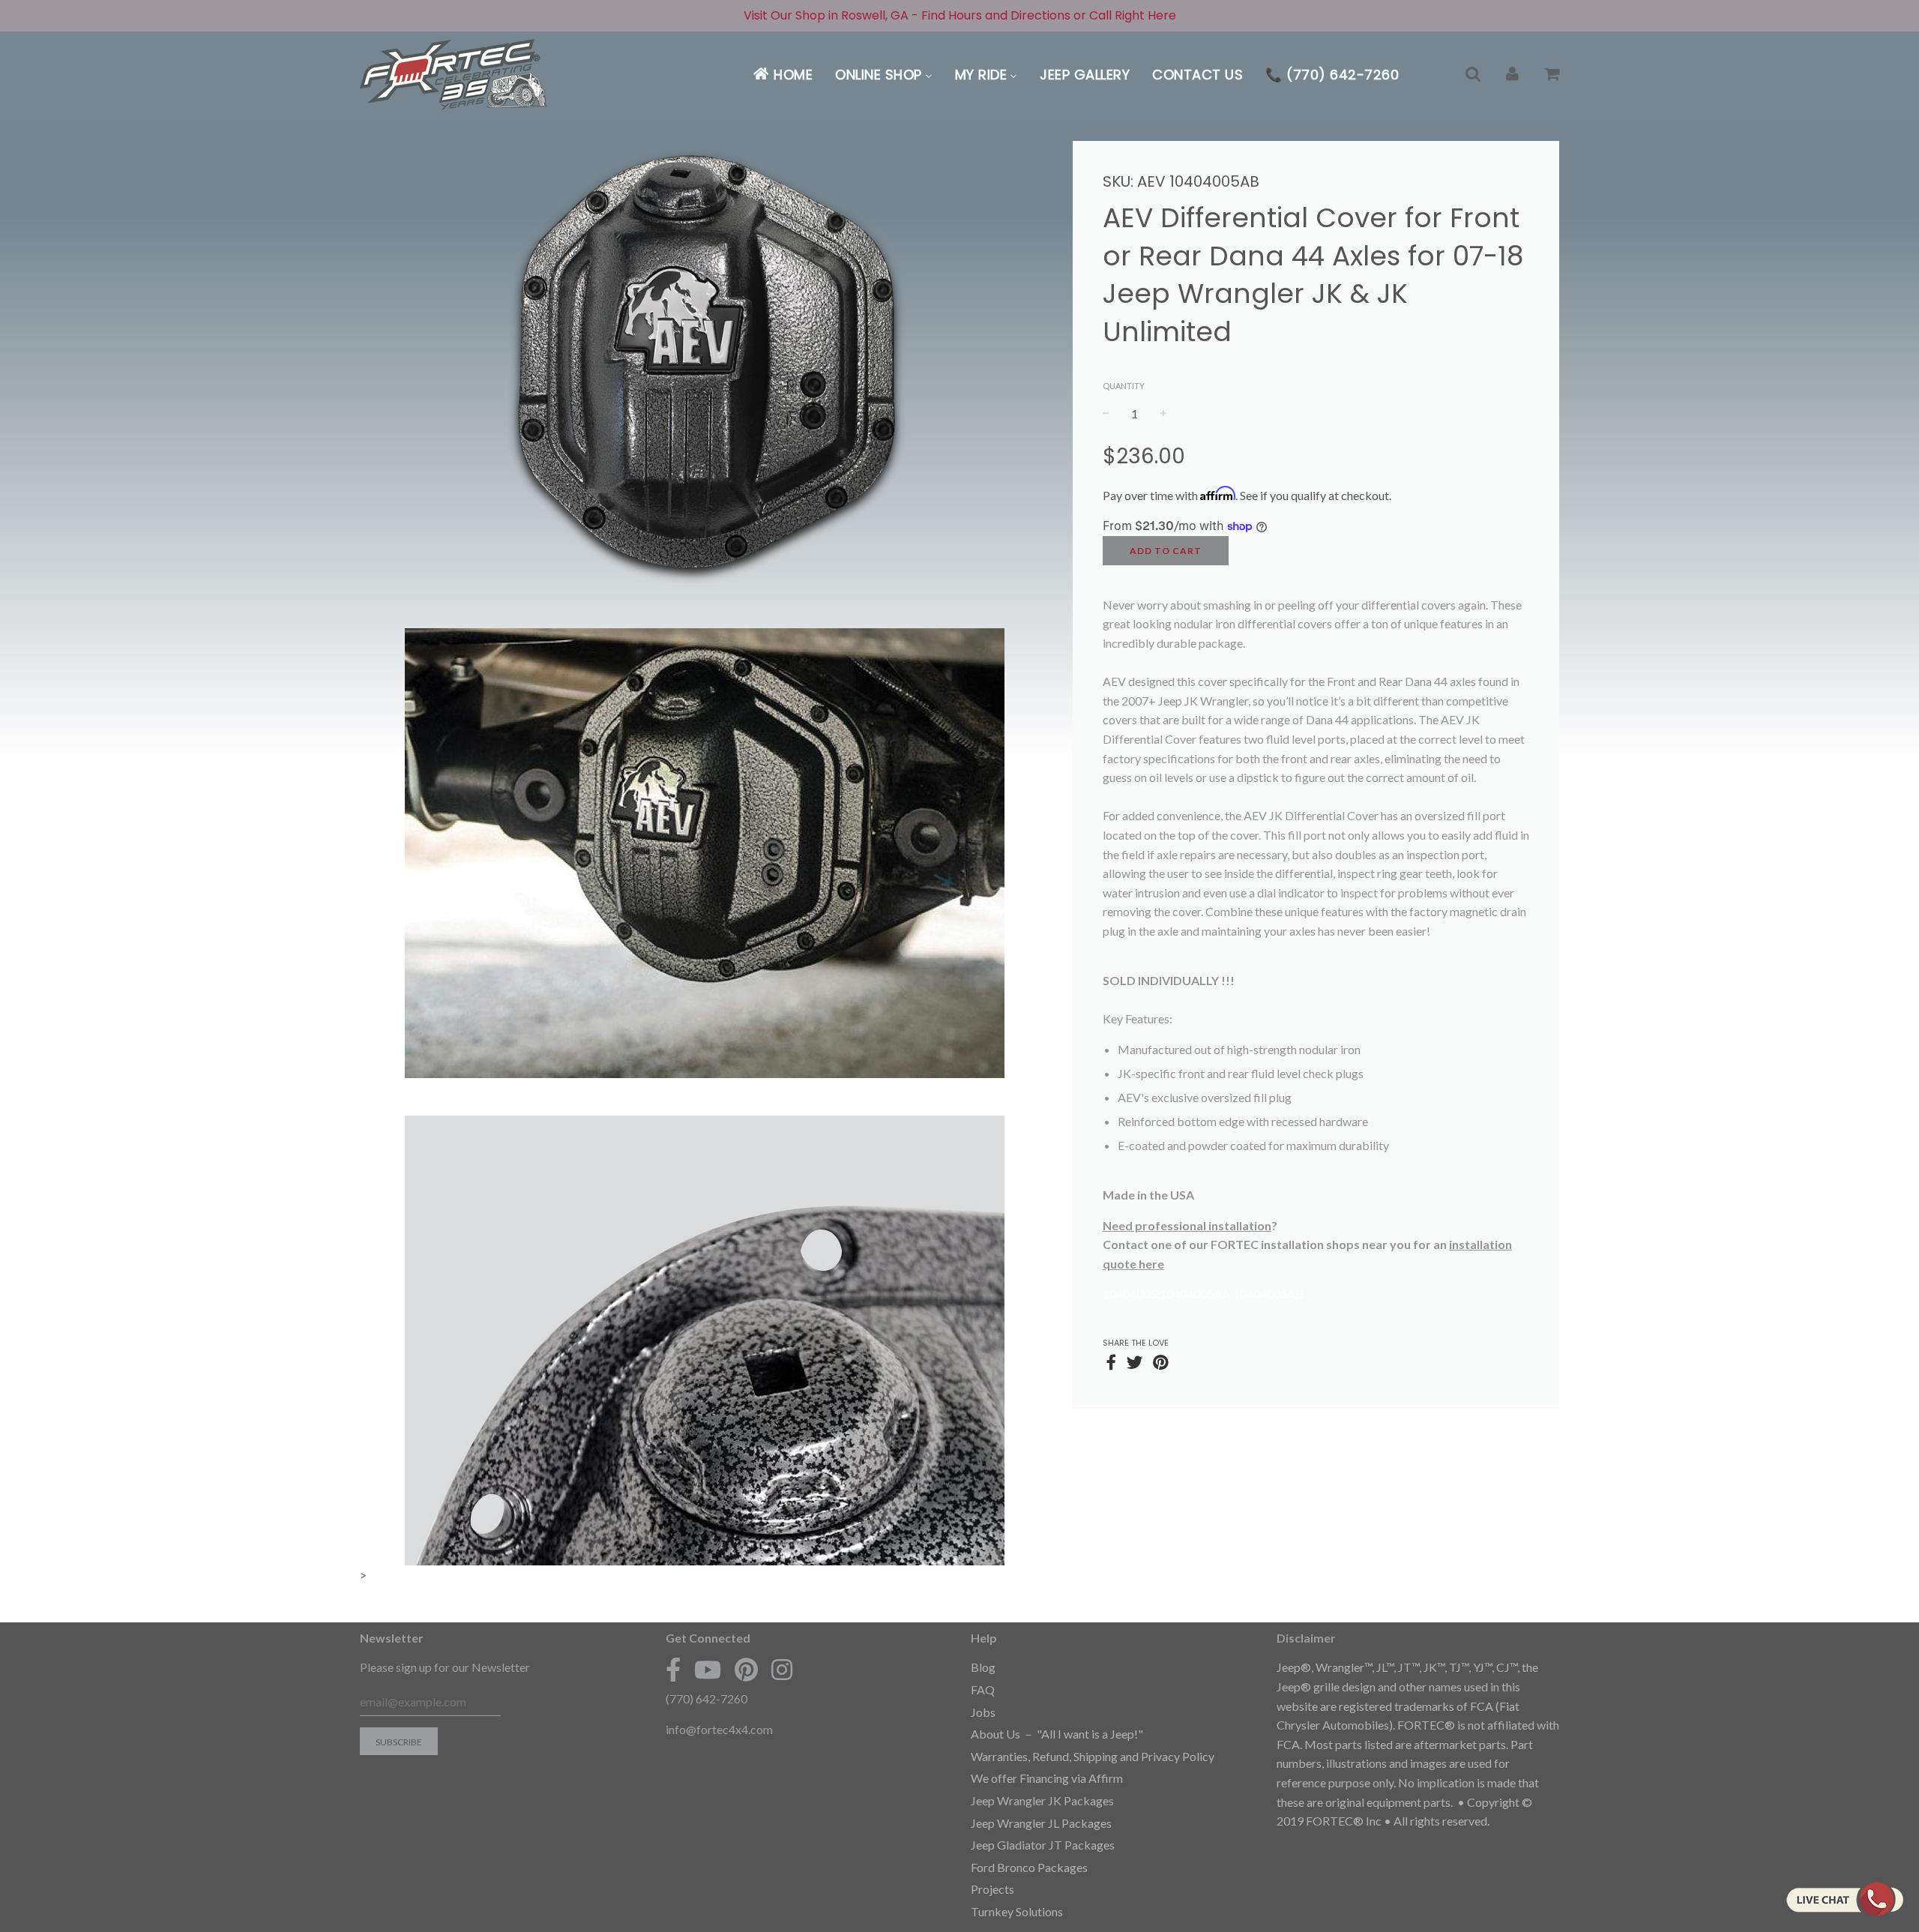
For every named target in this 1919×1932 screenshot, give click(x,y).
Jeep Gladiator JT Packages (1043, 1845)
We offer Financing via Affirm (1047, 1778)
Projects (992, 1889)
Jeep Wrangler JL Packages (1041, 1823)
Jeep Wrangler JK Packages (1042, 1800)
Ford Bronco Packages (1029, 1867)
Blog (983, 1667)
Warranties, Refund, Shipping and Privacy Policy (1093, 1756)
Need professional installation (1187, 1225)
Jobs (983, 1712)
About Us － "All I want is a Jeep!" (1057, 1734)
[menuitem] (782, 75)
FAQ (983, 1689)
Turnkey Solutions (1017, 1911)
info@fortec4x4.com (719, 1729)
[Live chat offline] (1844, 1899)
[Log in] (1512, 75)
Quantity (1124, 386)
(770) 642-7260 (707, 1698)
